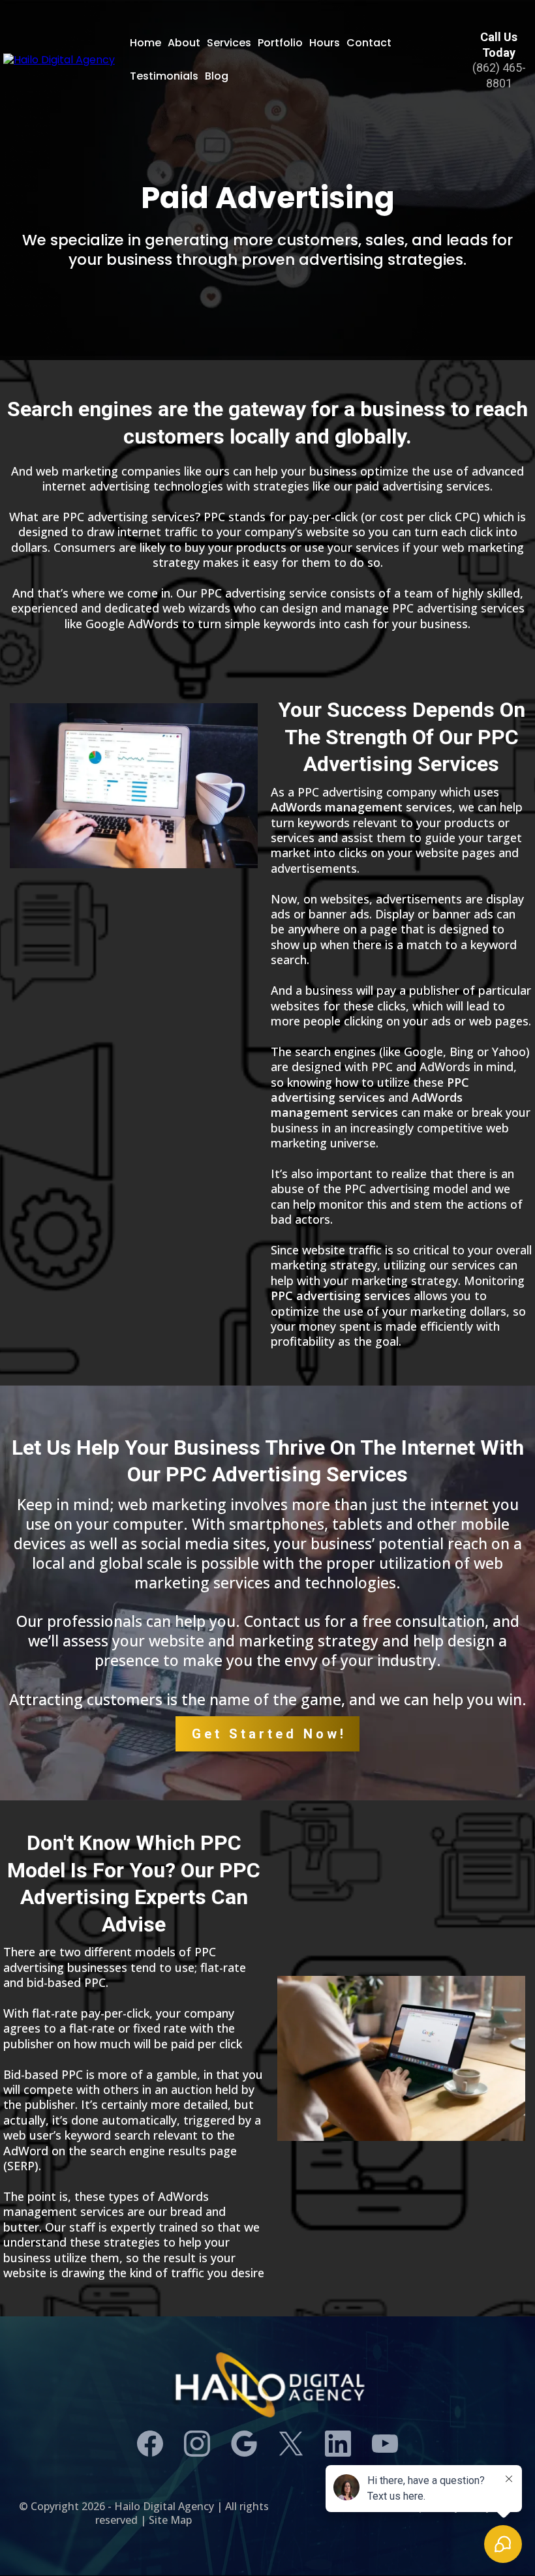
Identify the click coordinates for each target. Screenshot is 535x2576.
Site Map (170, 2520)
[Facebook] (150, 2444)
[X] (291, 2444)
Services (229, 43)
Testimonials (164, 76)
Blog (217, 76)
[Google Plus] (244, 2444)
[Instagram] (197, 2444)
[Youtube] (385, 2444)
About (184, 43)
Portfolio (280, 43)
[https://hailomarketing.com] (59, 60)
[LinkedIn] (338, 2444)
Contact (369, 43)
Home (145, 43)
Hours (325, 43)
